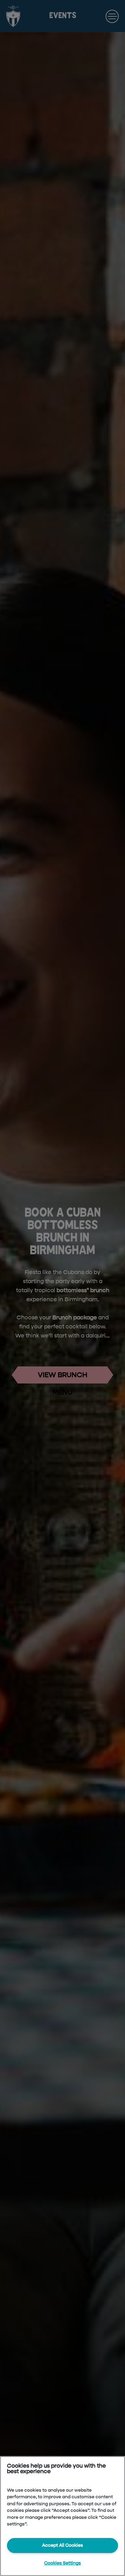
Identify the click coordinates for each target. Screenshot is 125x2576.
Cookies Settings (62, 2563)
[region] (62, 2516)
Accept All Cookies (62, 2545)
